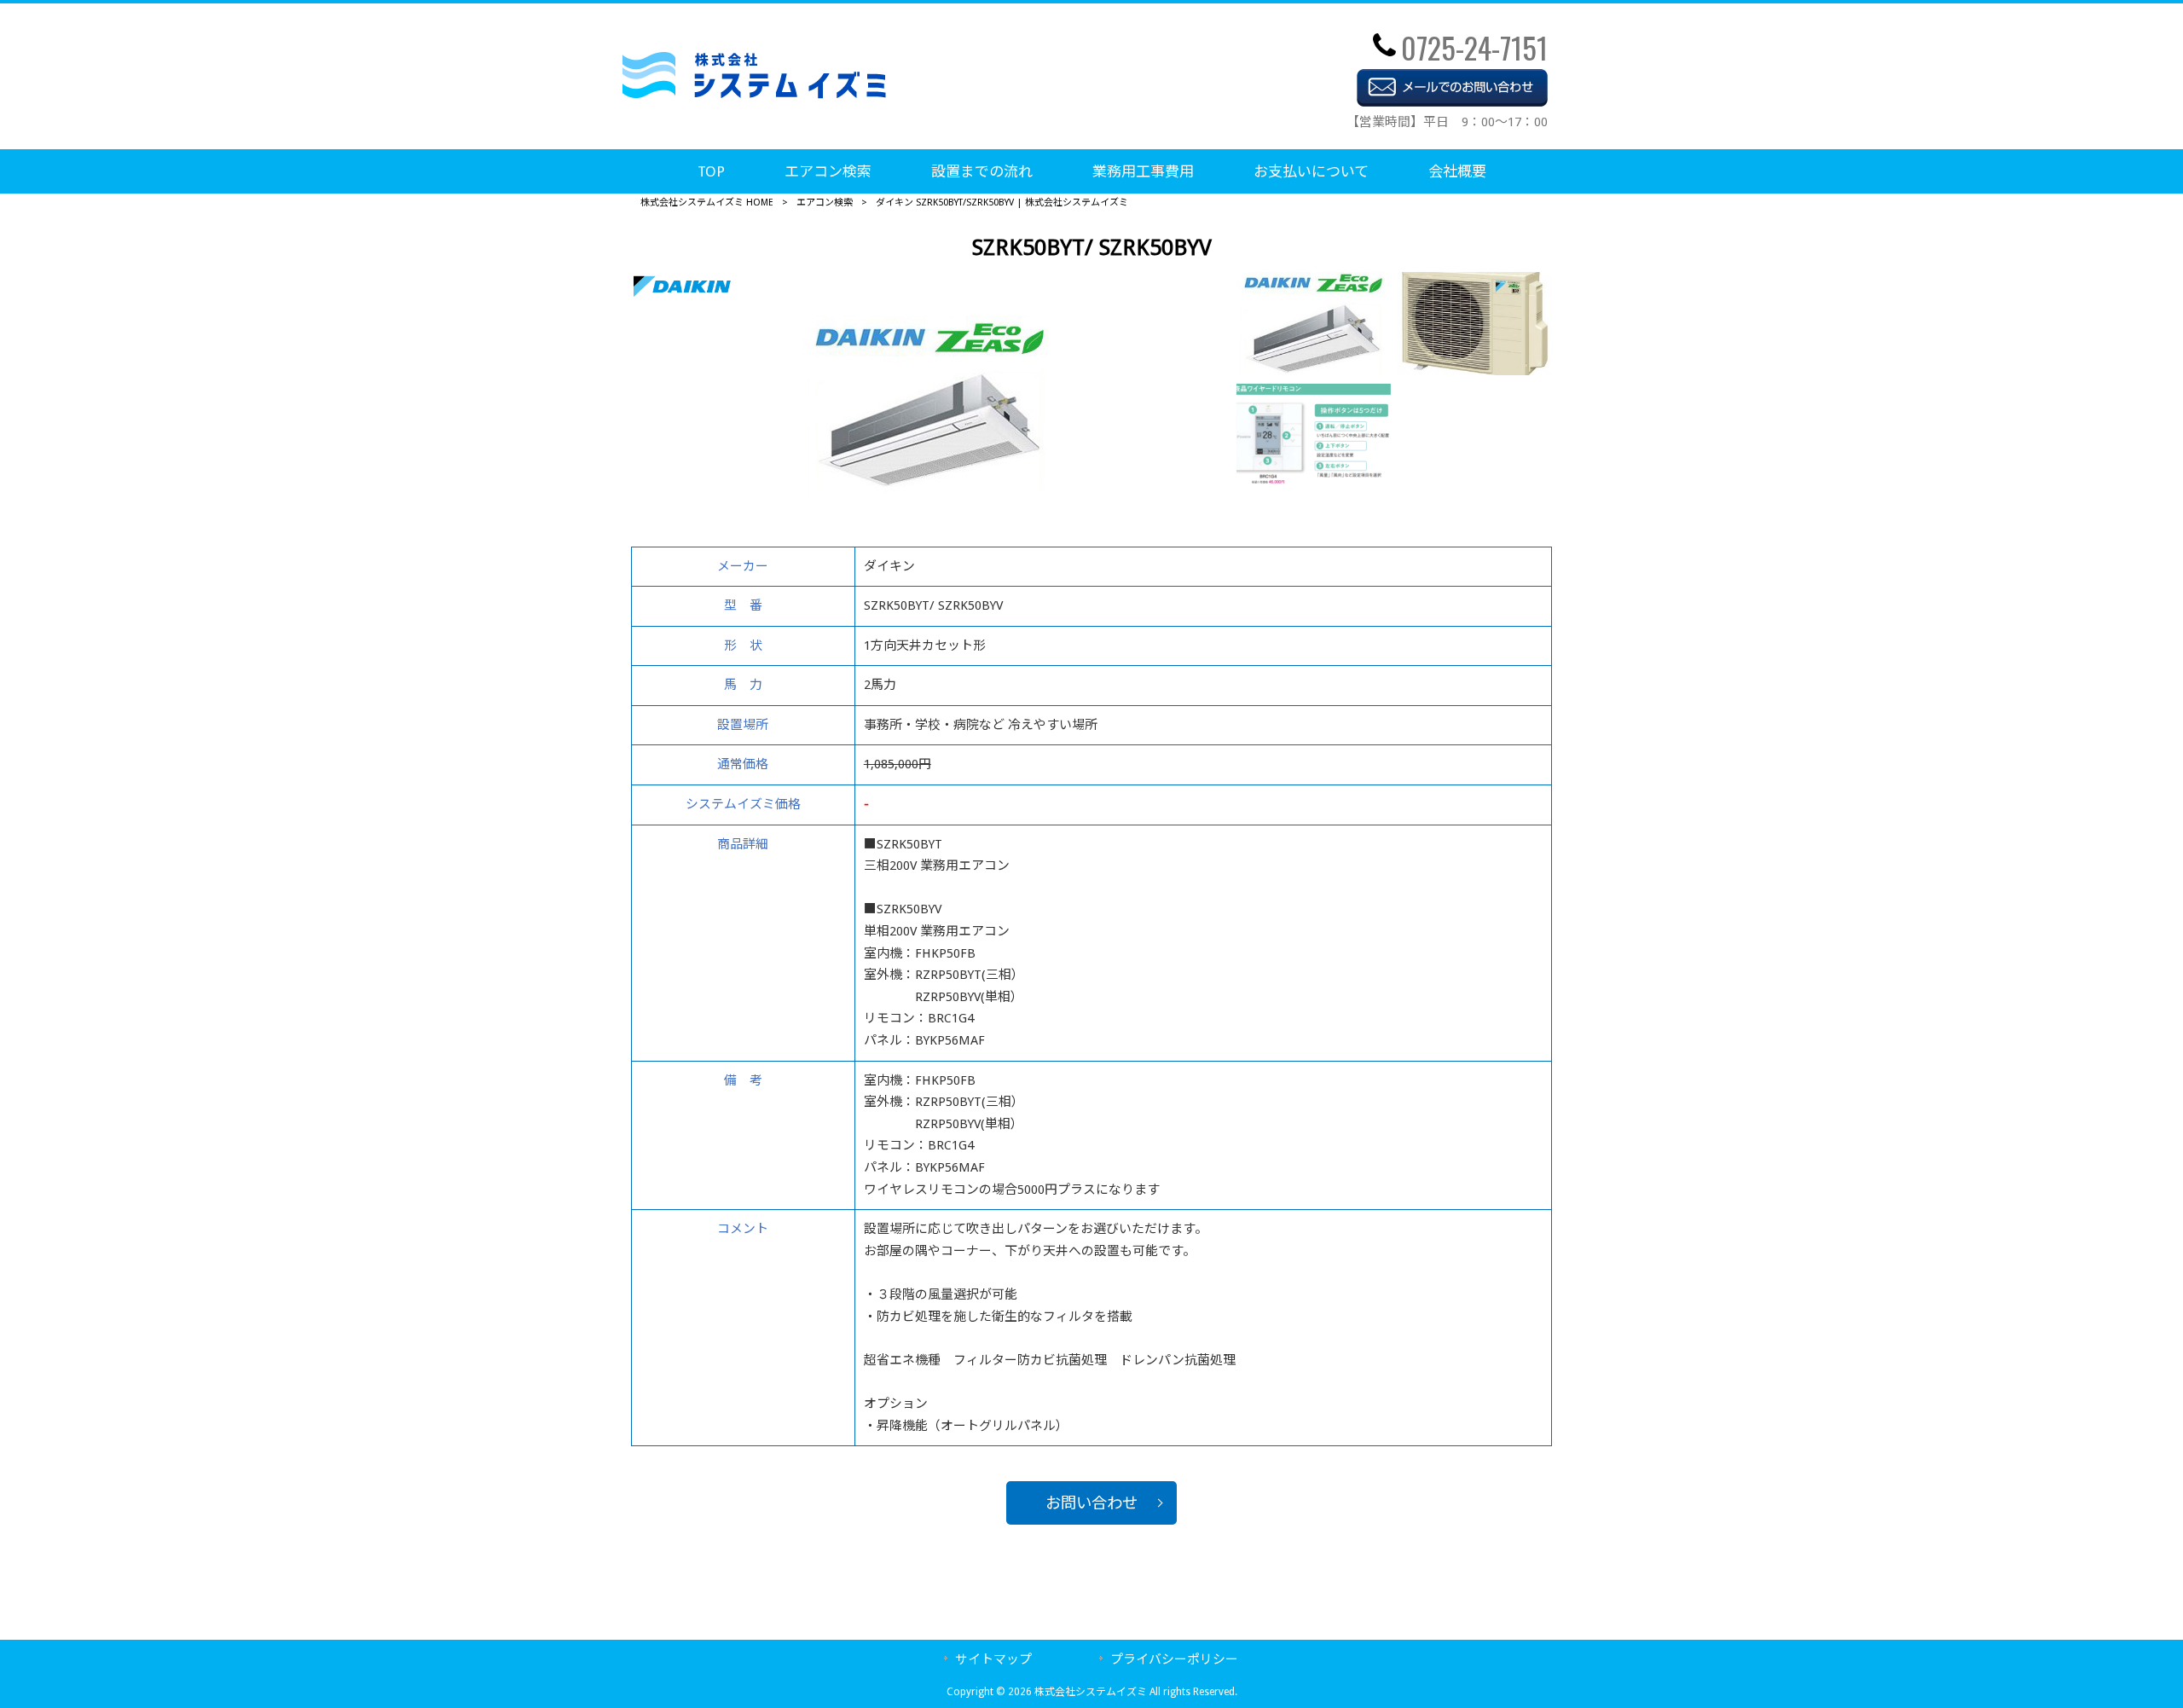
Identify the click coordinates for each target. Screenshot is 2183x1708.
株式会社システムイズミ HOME (707, 203)
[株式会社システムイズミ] (754, 94)
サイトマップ (993, 1659)
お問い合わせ (1091, 1503)
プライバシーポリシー (1174, 1659)
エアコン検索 (825, 203)
